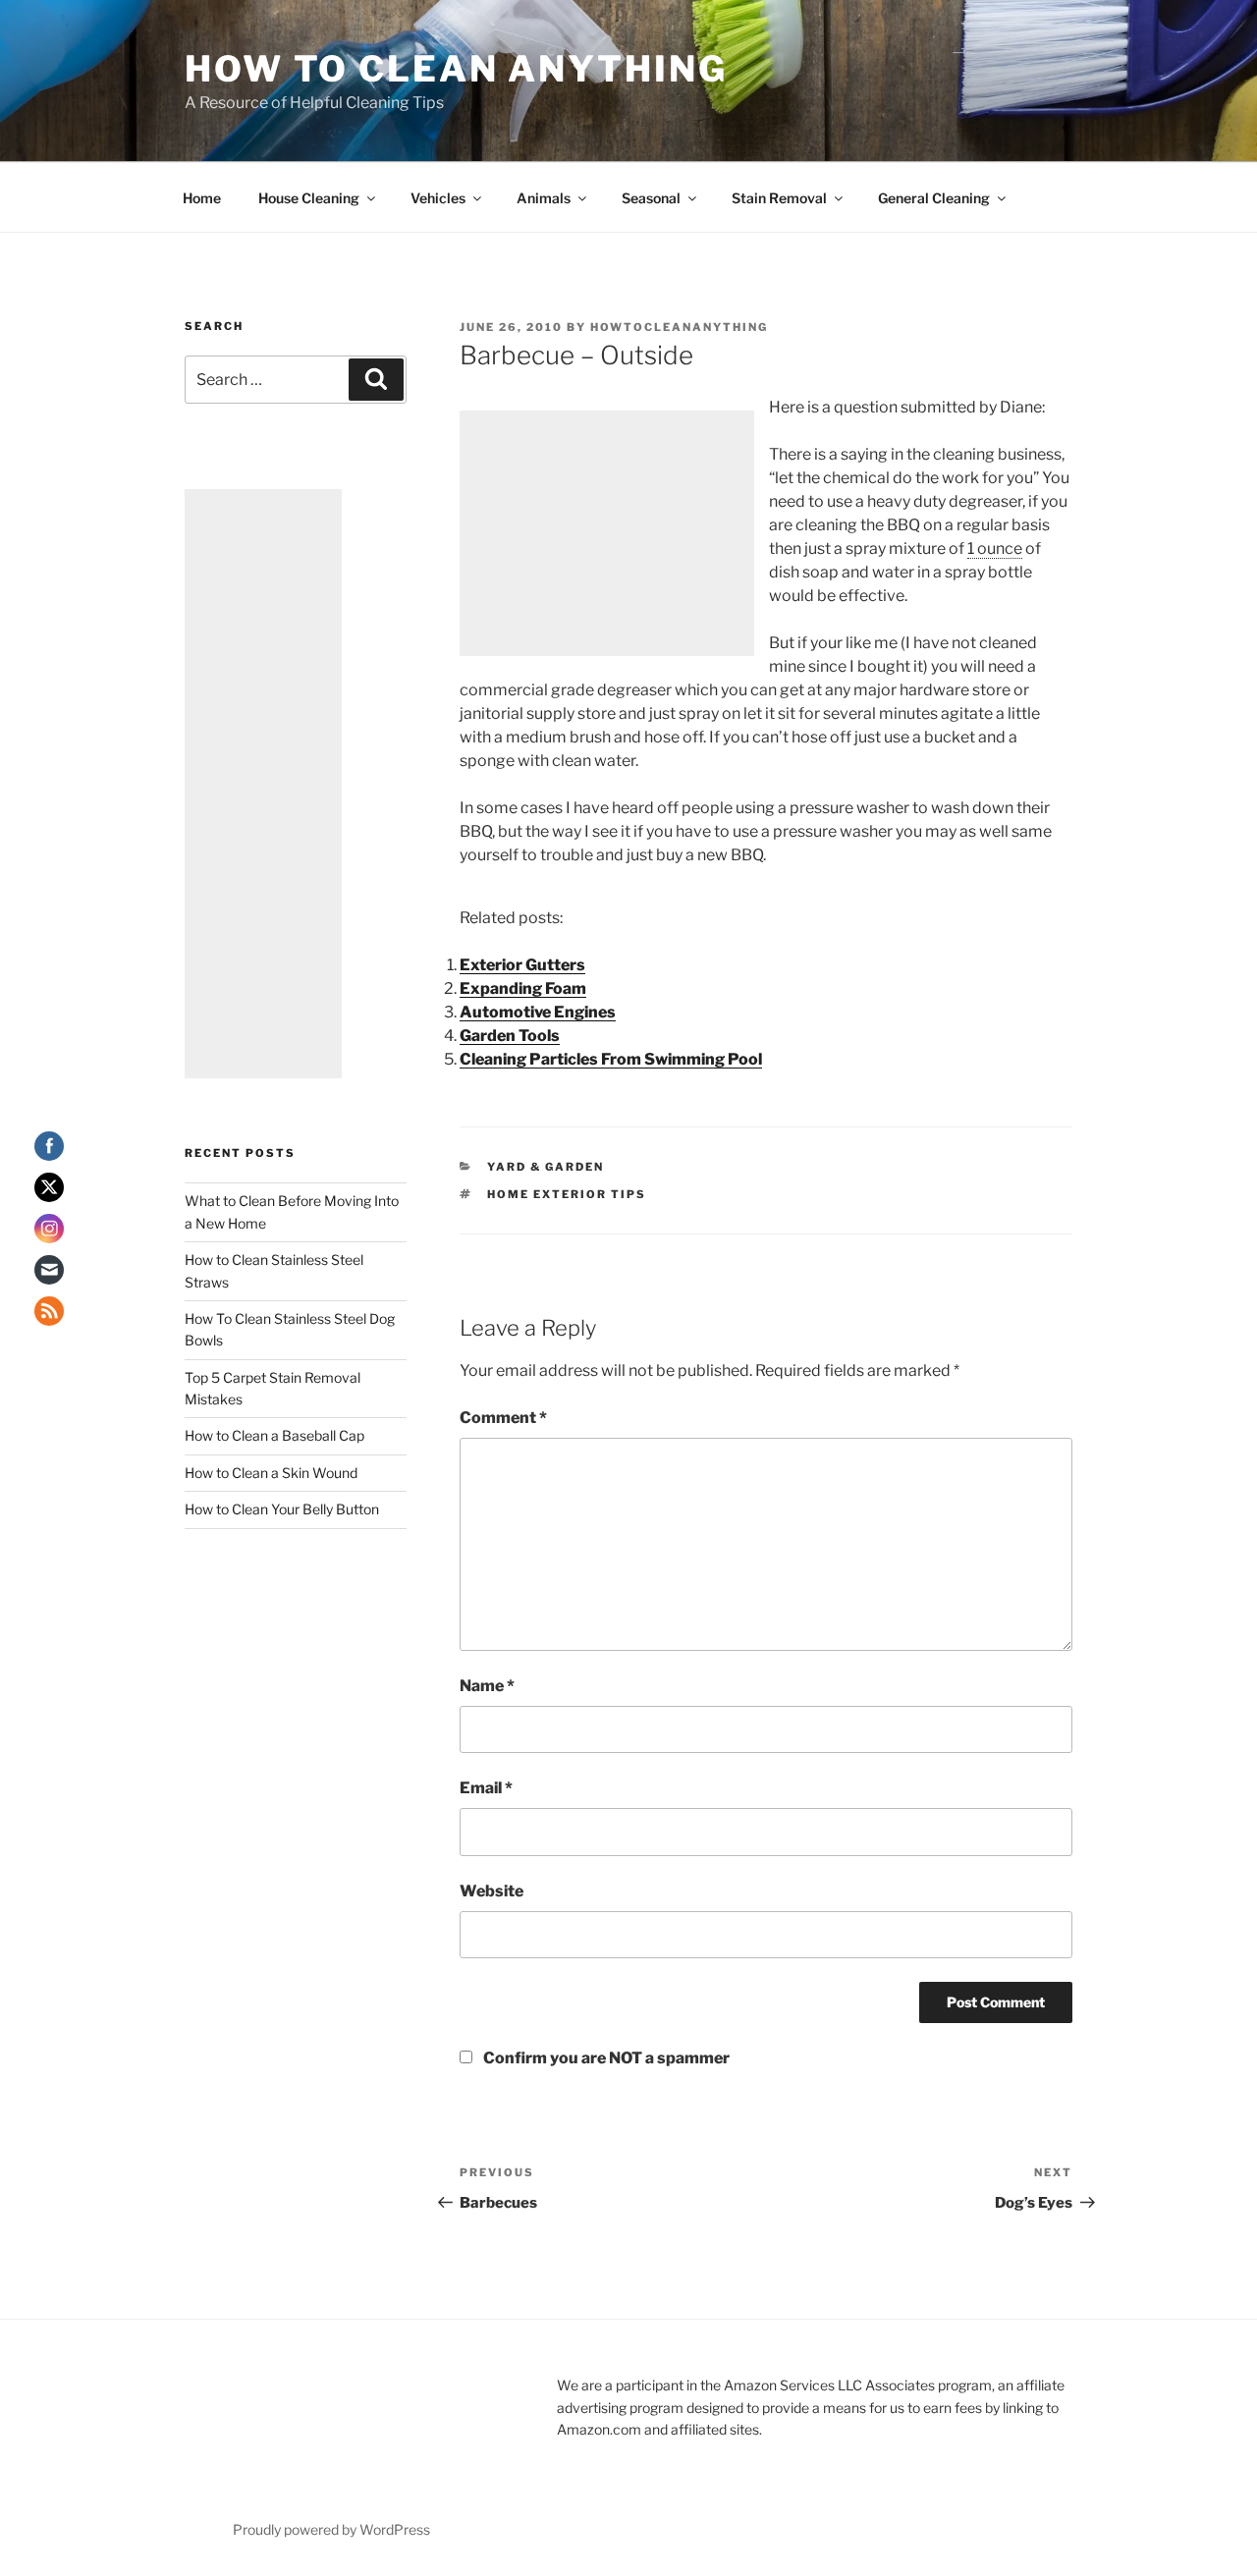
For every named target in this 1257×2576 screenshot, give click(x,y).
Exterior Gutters (522, 965)
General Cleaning (934, 198)
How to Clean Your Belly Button (282, 1509)
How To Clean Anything (456, 69)
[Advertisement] (607, 533)
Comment (503, 1418)
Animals (544, 198)
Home (202, 198)
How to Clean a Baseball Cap (274, 1435)
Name (487, 1686)
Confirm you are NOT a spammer (605, 2058)
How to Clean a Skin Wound (271, 1473)
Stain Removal (779, 198)
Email (486, 1788)
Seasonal (651, 198)
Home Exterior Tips (567, 1194)
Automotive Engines (538, 1012)
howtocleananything (679, 327)
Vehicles (438, 198)
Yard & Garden (546, 1167)
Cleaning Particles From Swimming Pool (611, 1059)
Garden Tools (510, 1036)
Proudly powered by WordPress (331, 2529)
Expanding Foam (523, 988)
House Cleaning (309, 198)
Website (492, 1891)
